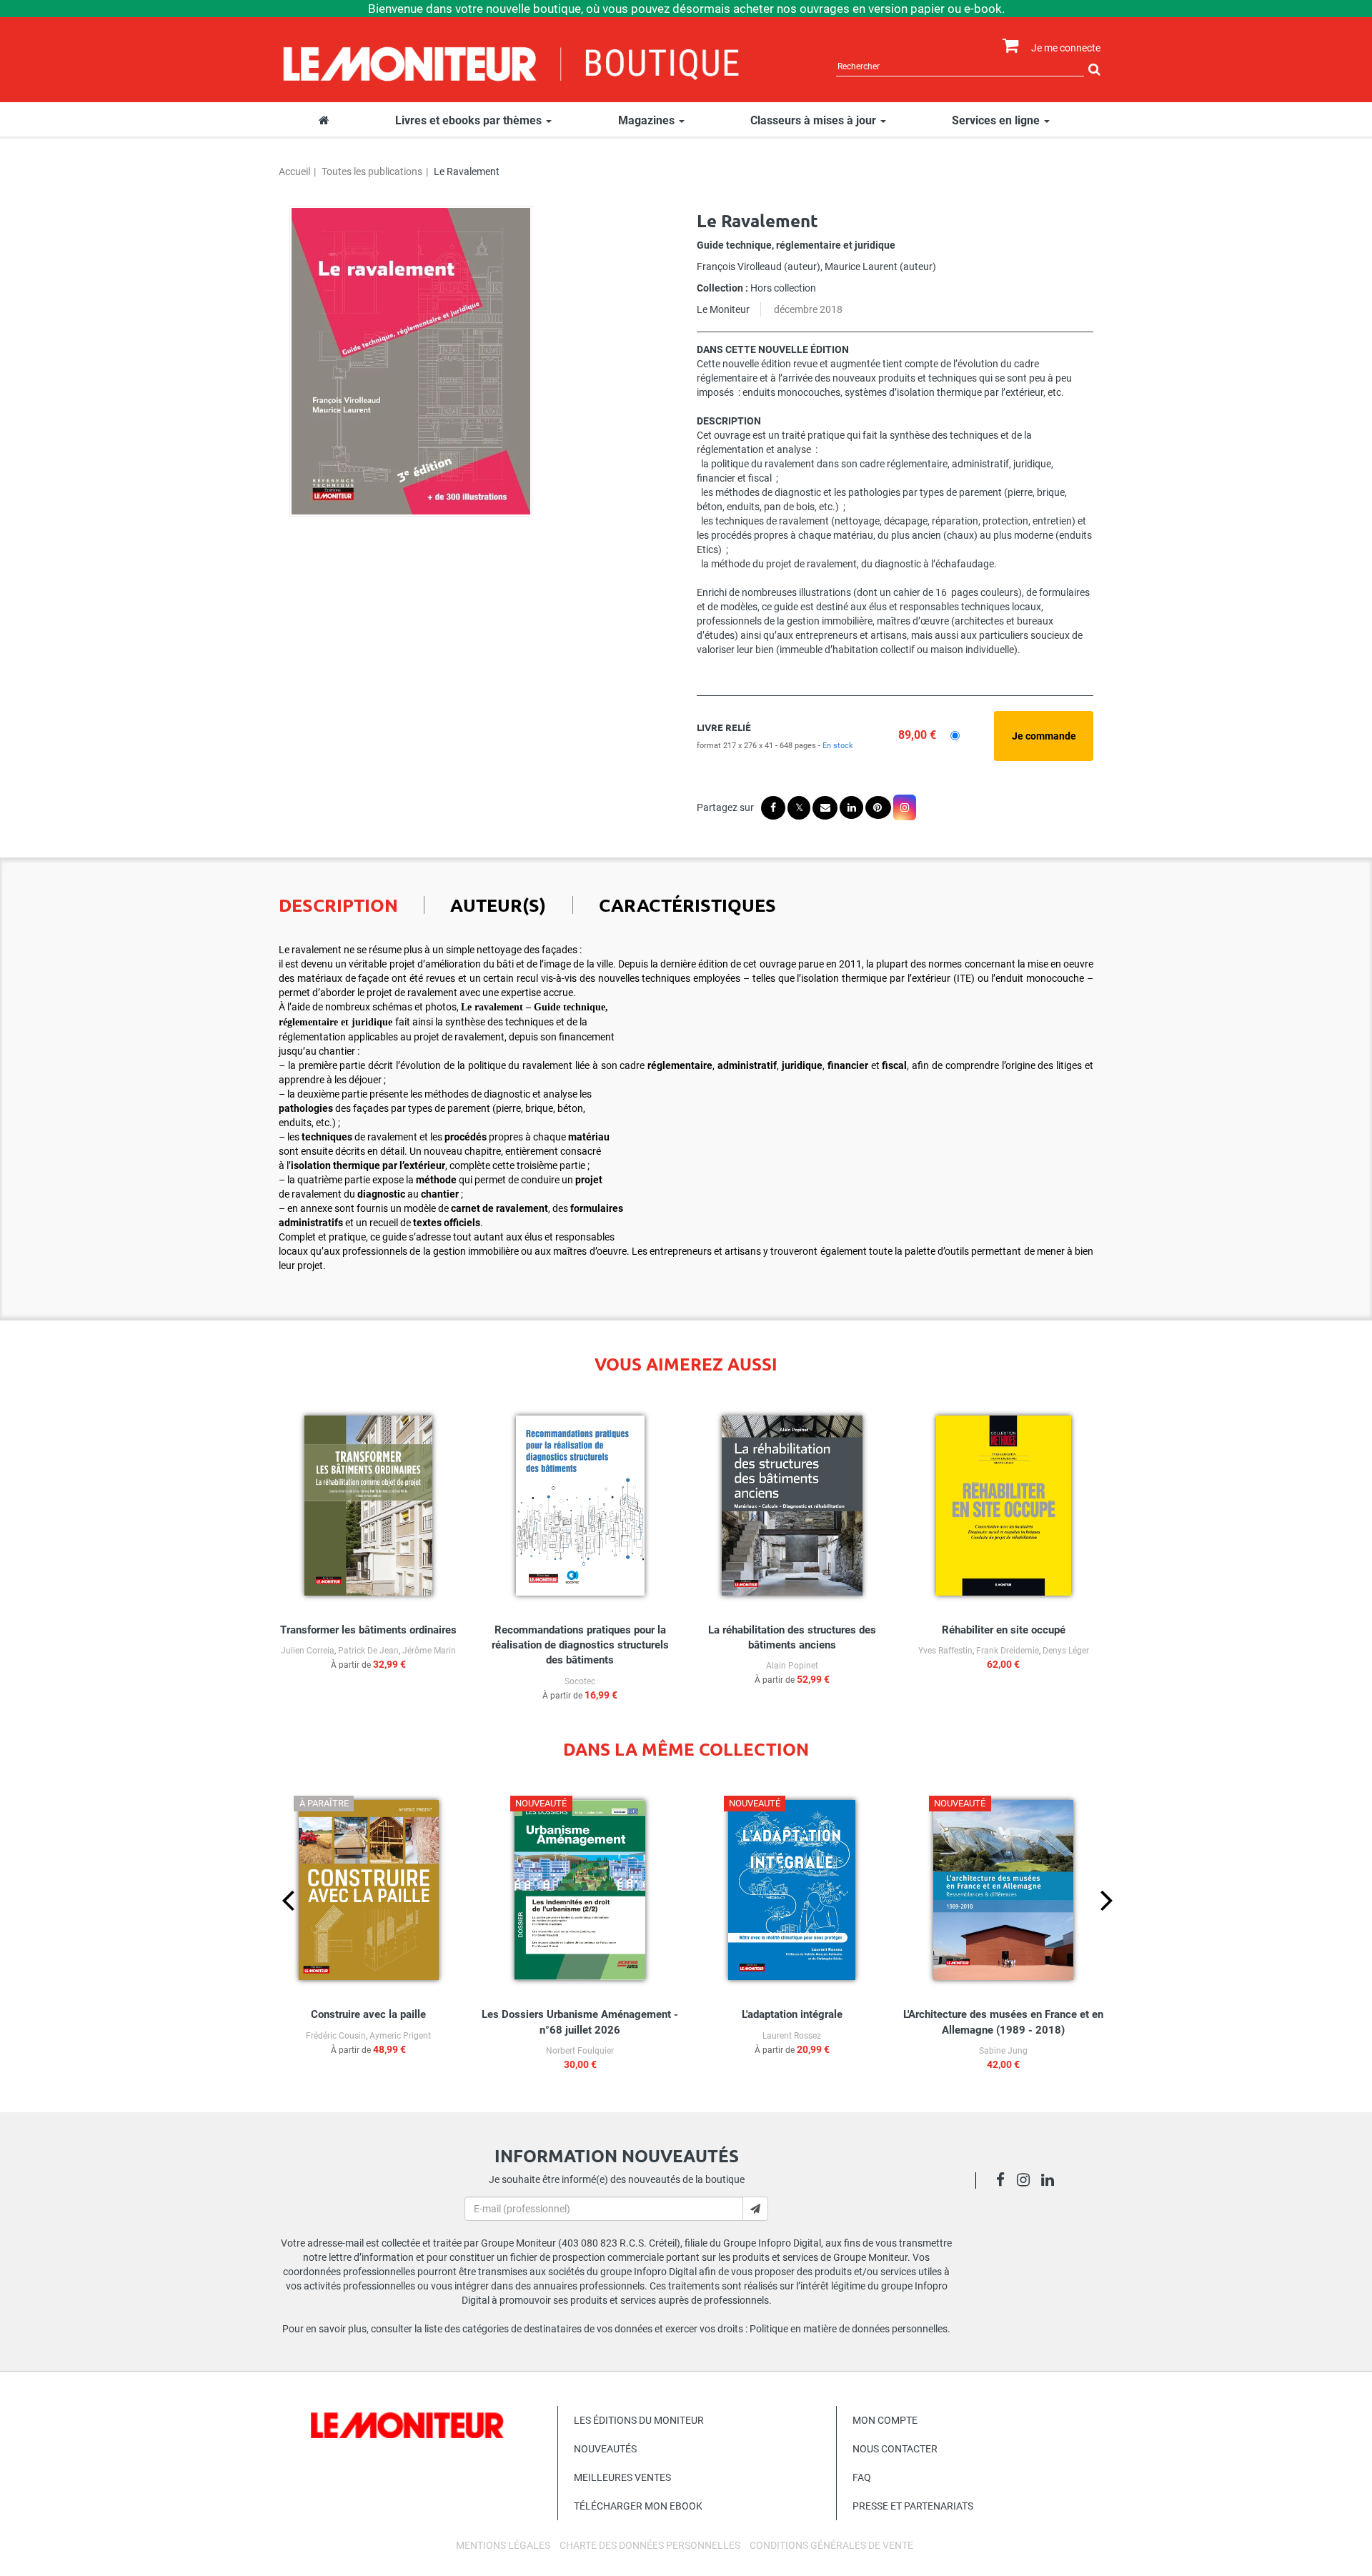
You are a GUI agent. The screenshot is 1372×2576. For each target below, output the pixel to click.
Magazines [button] (648, 120)
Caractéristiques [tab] (687, 905)
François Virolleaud (739, 267)
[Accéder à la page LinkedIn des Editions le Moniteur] (1052, 2182)
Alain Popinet (792, 1666)
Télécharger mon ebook (638, 2506)
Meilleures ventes (622, 2477)
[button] (411, 361)
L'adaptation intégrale (792, 2014)
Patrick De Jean (368, 1651)
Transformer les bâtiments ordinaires (368, 1630)
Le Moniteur (723, 309)
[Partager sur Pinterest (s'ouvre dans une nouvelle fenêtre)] (878, 807)
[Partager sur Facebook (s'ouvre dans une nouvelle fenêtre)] (773, 808)
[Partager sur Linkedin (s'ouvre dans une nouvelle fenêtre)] (851, 807)
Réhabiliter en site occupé (1004, 1630)
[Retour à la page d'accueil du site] (512, 62)
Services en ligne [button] (997, 120)
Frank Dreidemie (1008, 1651)
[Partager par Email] (825, 808)
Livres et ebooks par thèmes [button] (470, 120)
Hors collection (783, 288)
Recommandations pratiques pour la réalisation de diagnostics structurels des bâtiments (580, 1645)
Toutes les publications (372, 171)
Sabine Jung (1003, 2051)
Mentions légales (503, 2545)
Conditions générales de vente (831, 2545)
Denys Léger (1066, 1651)
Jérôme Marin (429, 1651)
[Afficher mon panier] (1007, 46)
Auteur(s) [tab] (498, 905)
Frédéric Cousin (336, 2036)
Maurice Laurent (861, 267)
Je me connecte (1066, 48)
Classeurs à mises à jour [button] (815, 120)
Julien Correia (308, 1651)
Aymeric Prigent (400, 2036)
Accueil (294, 171)
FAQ (862, 2477)
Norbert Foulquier (580, 2051)
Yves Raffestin (945, 1651)
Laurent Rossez (792, 2036)
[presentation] (277, 1924)
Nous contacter (895, 2449)
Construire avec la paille (368, 2014)
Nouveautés (605, 2449)
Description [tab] (338, 905)
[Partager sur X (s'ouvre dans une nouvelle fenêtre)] (799, 808)
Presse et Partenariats (913, 2506)
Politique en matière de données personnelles (849, 2329)
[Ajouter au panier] (1044, 736)
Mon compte (885, 2420)
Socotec (580, 1681)
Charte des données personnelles (650, 2545)
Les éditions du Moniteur (639, 2420)
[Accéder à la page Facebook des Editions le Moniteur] (1004, 2182)
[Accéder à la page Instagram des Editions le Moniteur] (1027, 2182)
